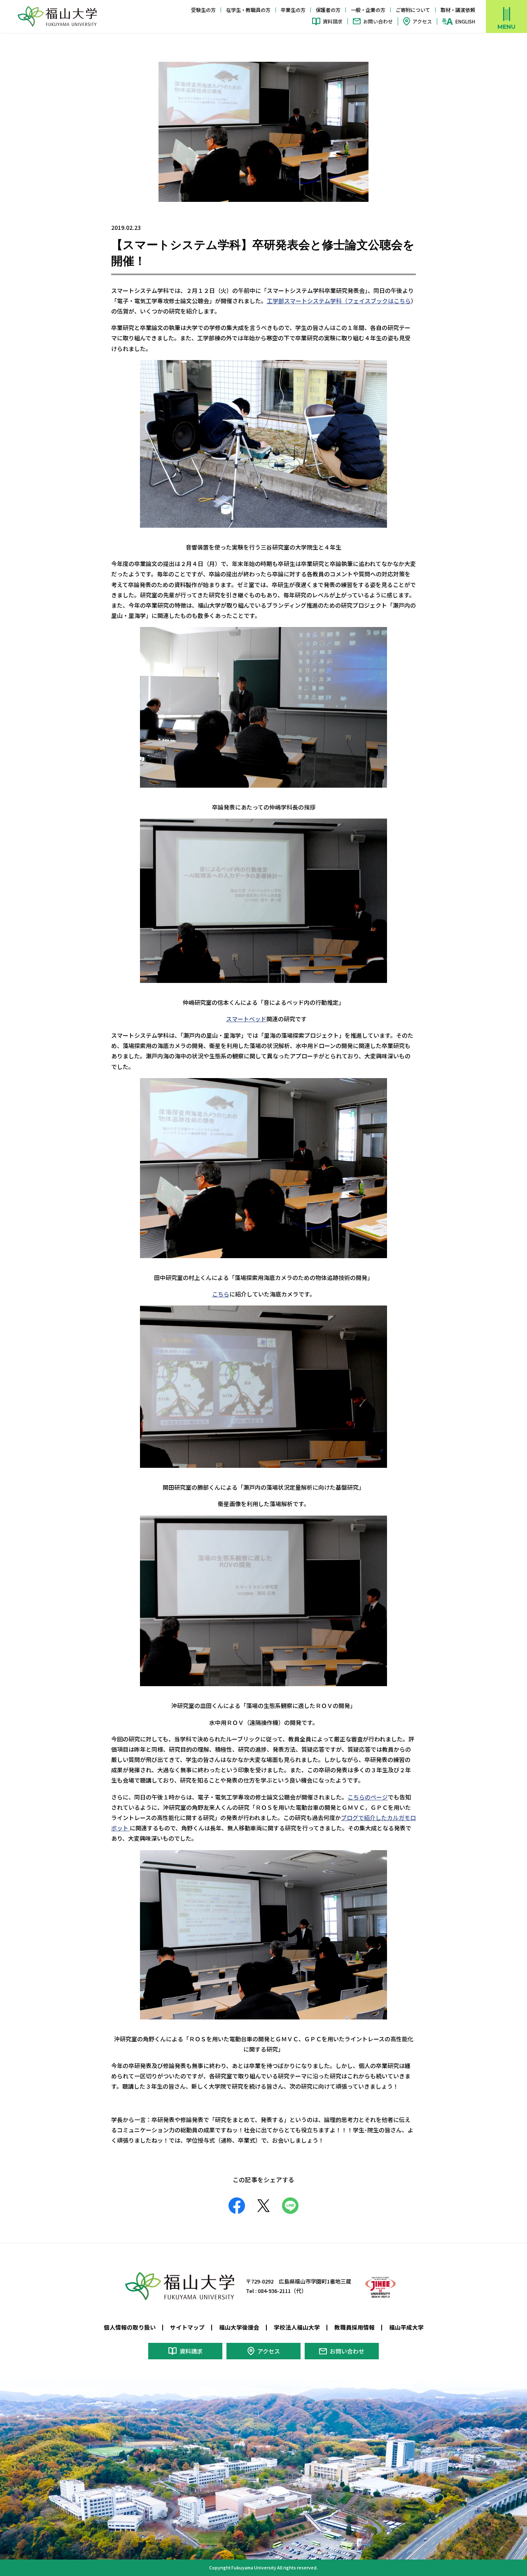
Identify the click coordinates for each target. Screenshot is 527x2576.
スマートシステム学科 (313, 301)
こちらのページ (368, 1797)
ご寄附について (413, 10)
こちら (402, 301)
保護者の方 (328, 10)
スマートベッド (246, 1019)
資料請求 (333, 21)
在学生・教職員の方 (248, 10)
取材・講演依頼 (458, 10)
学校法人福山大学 (297, 2327)
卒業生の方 (293, 10)
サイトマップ (187, 2327)
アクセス (422, 21)
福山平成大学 (406, 2327)
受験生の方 (203, 10)
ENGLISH (465, 21)
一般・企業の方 (368, 10)
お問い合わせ (378, 21)
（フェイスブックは (368, 301)
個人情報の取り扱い (130, 2327)
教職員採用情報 (354, 2327)
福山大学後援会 (239, 2327)
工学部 (275, 301)
